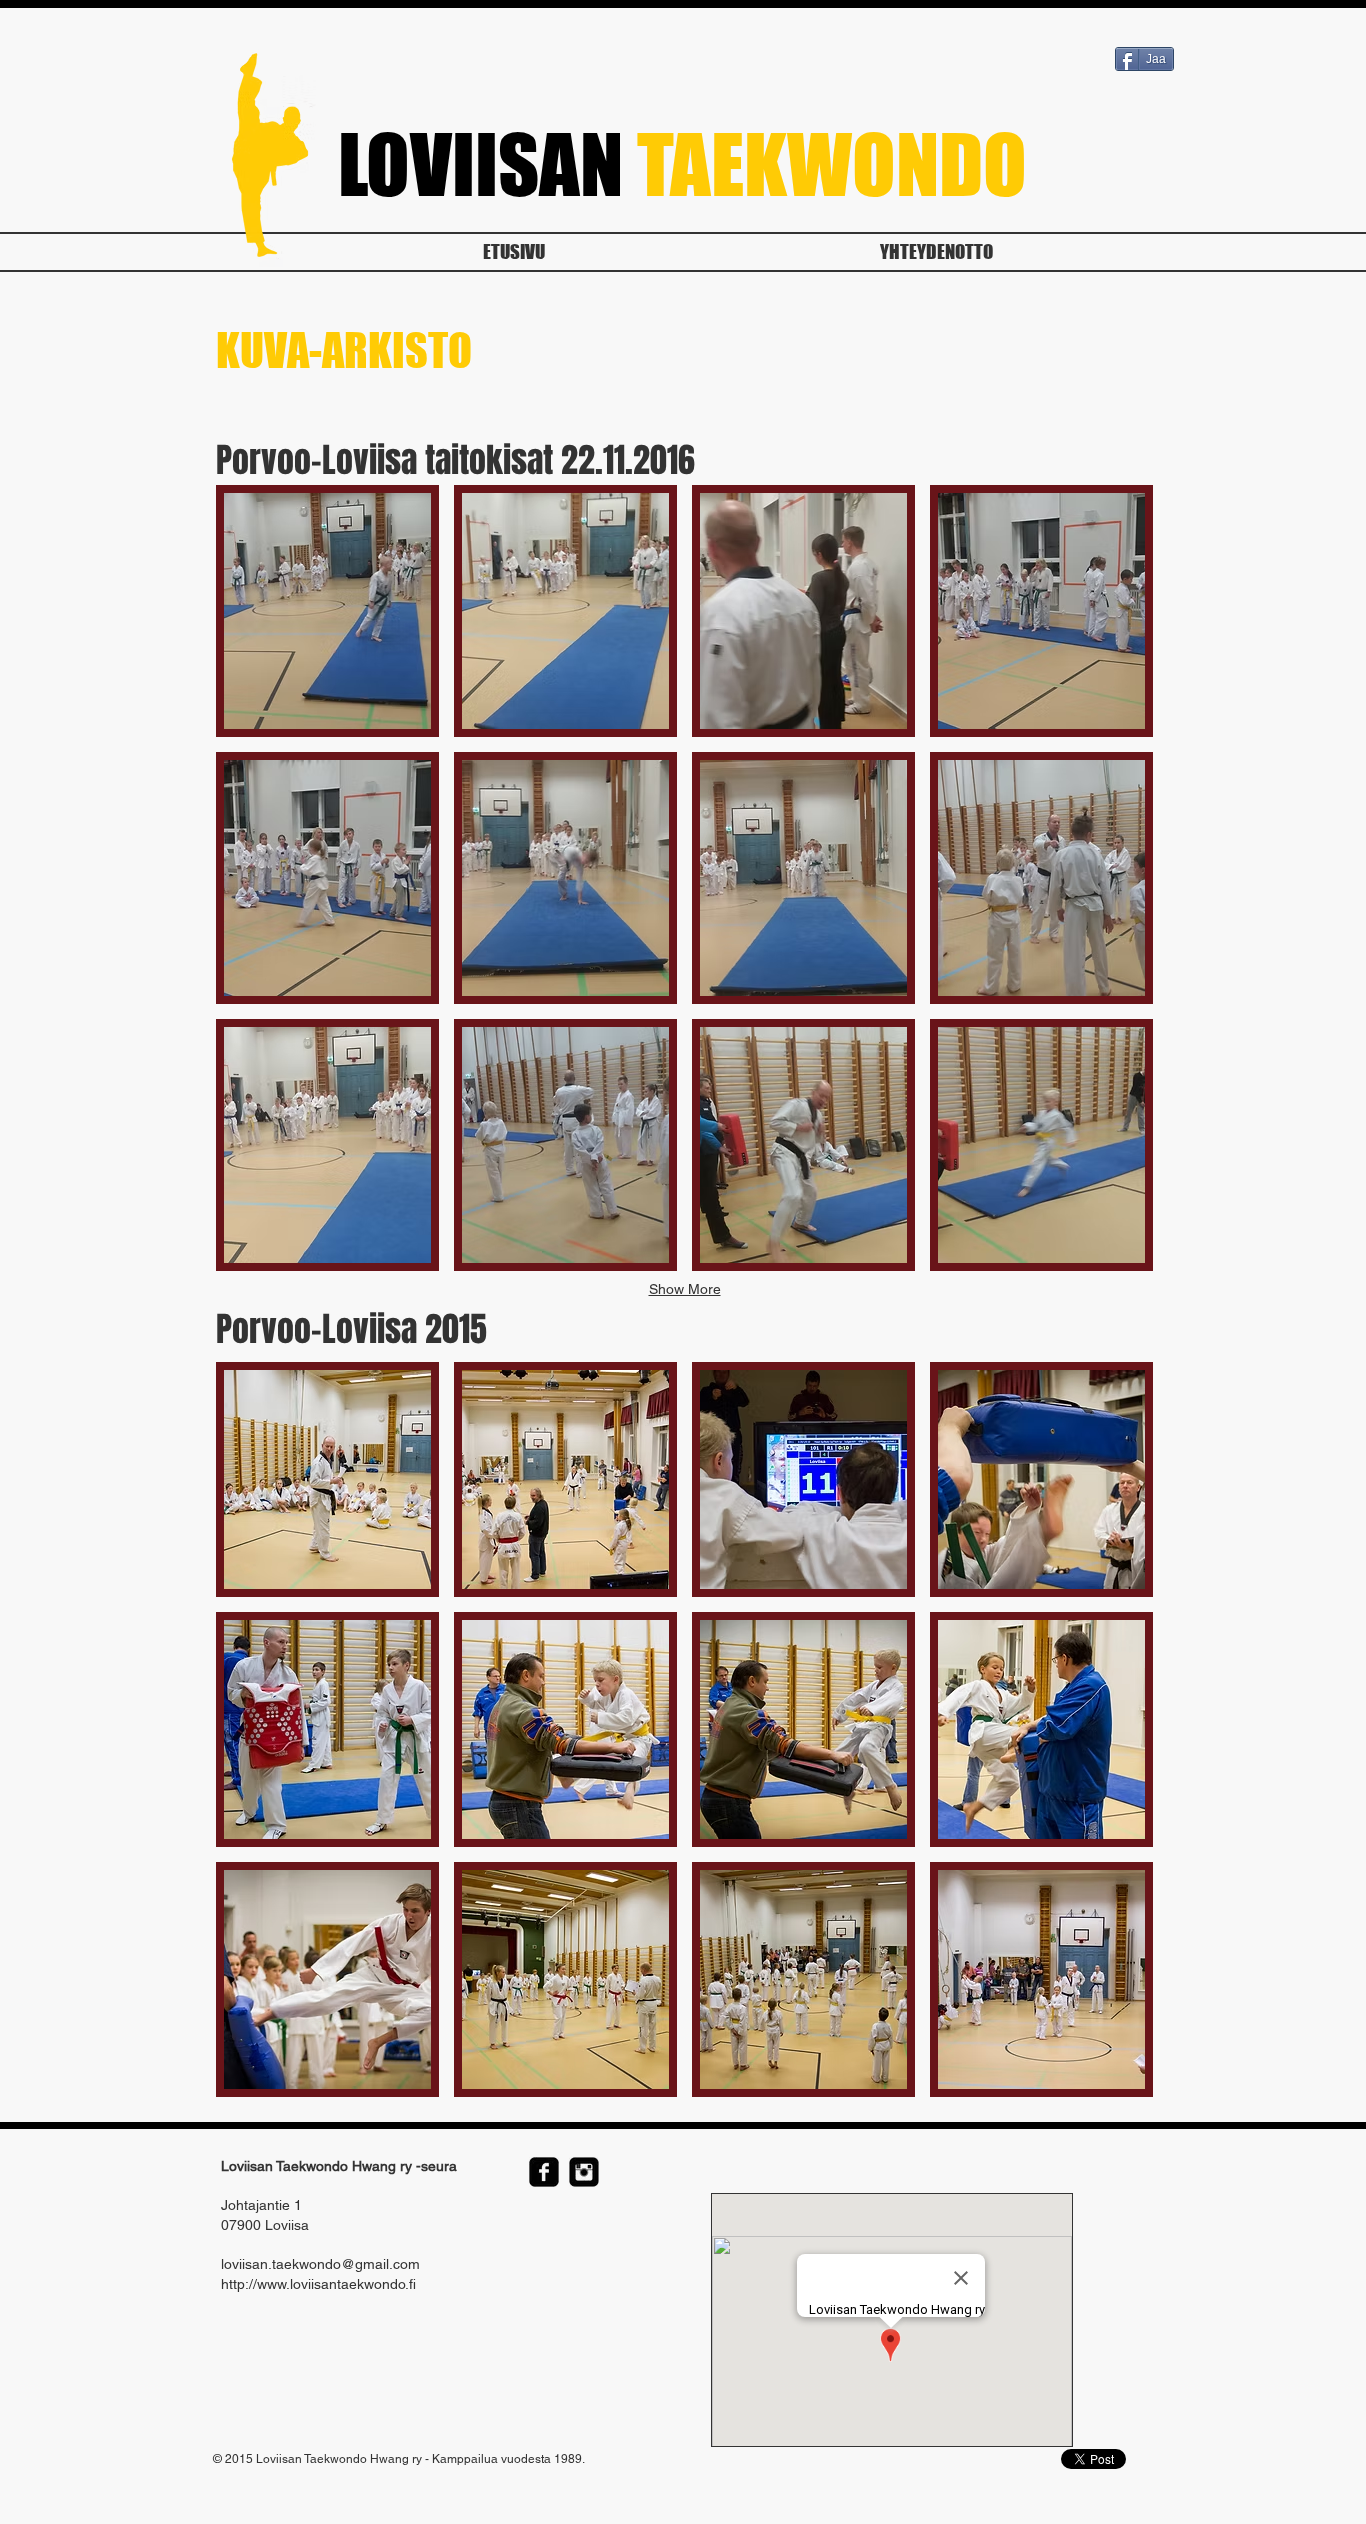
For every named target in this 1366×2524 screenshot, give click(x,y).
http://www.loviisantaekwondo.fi (318, 2284)
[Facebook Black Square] (544, 2172)
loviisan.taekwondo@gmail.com (320, 2264)
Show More (685, 1289)
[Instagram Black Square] (584, 2172)
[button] (327, 611)
